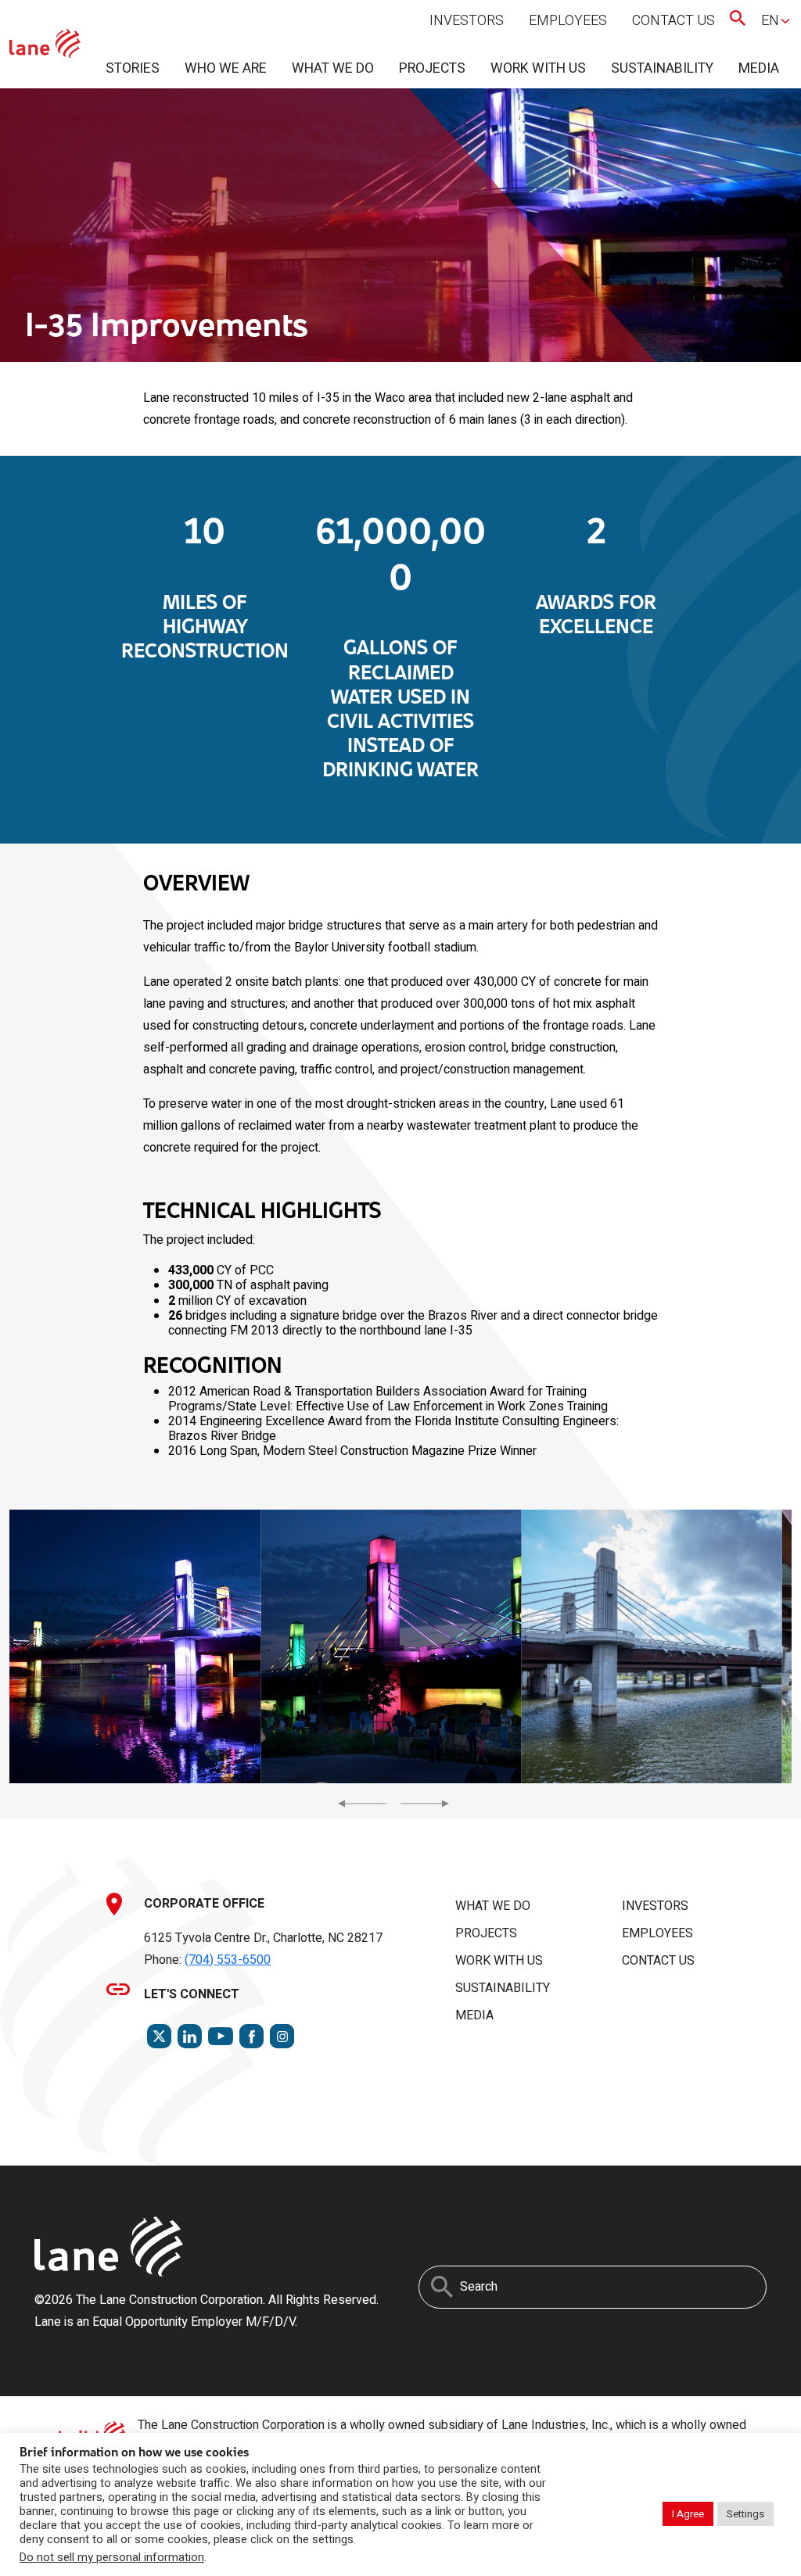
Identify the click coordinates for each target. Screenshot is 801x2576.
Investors (467, 21)
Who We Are (226, 68)
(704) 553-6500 (228, 1960)
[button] (130, 1646)
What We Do (333, 68)
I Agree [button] (688, 2514)
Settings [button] (745, 2514)
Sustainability (662, 68)
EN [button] (770, 21)
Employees (568, 21)
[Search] (442, 2287)
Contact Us (673, 21)
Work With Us (538, 68)
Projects (432, 68)
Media (759, 68)
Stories (133, 68)
